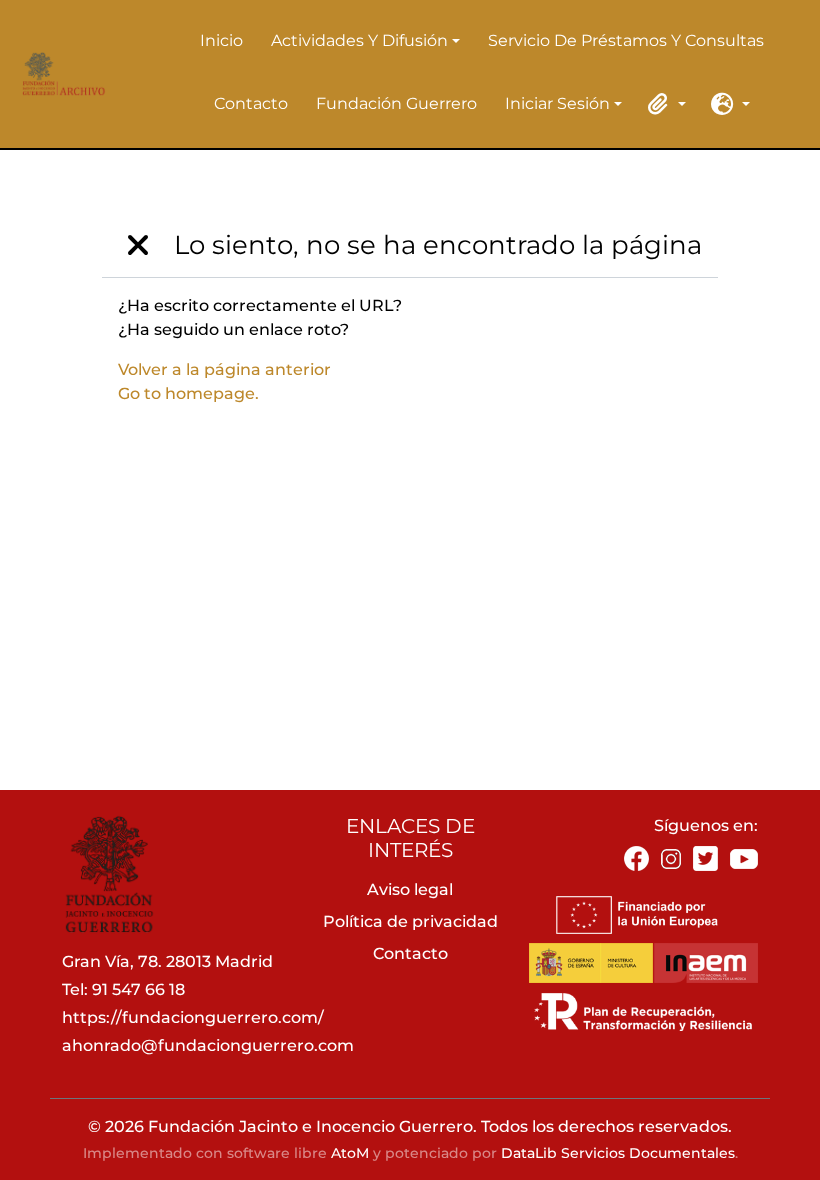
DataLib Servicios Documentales (618, 1153)
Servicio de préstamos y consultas (626, 40)
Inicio (221, 40)
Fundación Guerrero (396, 103)
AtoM (350, 1153)
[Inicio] (60, 74)
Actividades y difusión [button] (359, 42)
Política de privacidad (410, 921)
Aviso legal (410, 889)
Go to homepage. (188, 393)
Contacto (251, 103)
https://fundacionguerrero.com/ (193, 1017)
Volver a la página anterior (224, 369)
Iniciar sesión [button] (557, 105)
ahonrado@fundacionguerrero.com (208, 1045)
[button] (664, 104)
